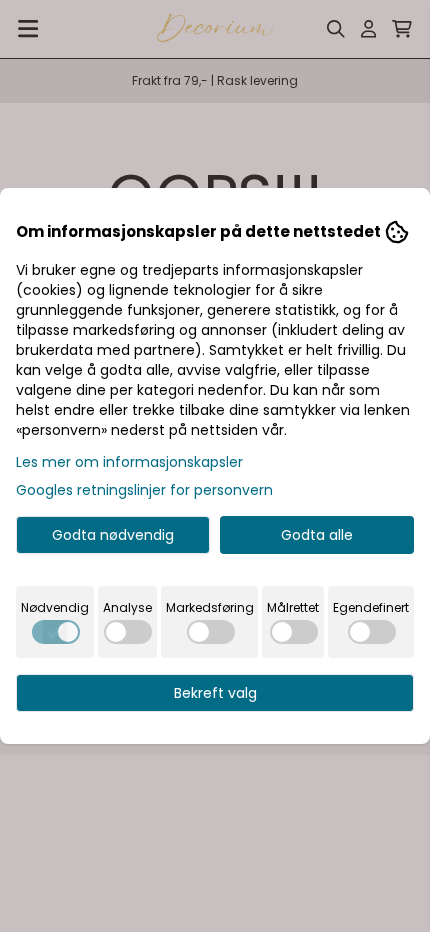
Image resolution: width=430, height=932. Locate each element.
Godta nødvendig (113, 535)
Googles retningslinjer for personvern (144, 490)
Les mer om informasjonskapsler (129, 462)
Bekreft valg (215, 693)
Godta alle (317, 535)
